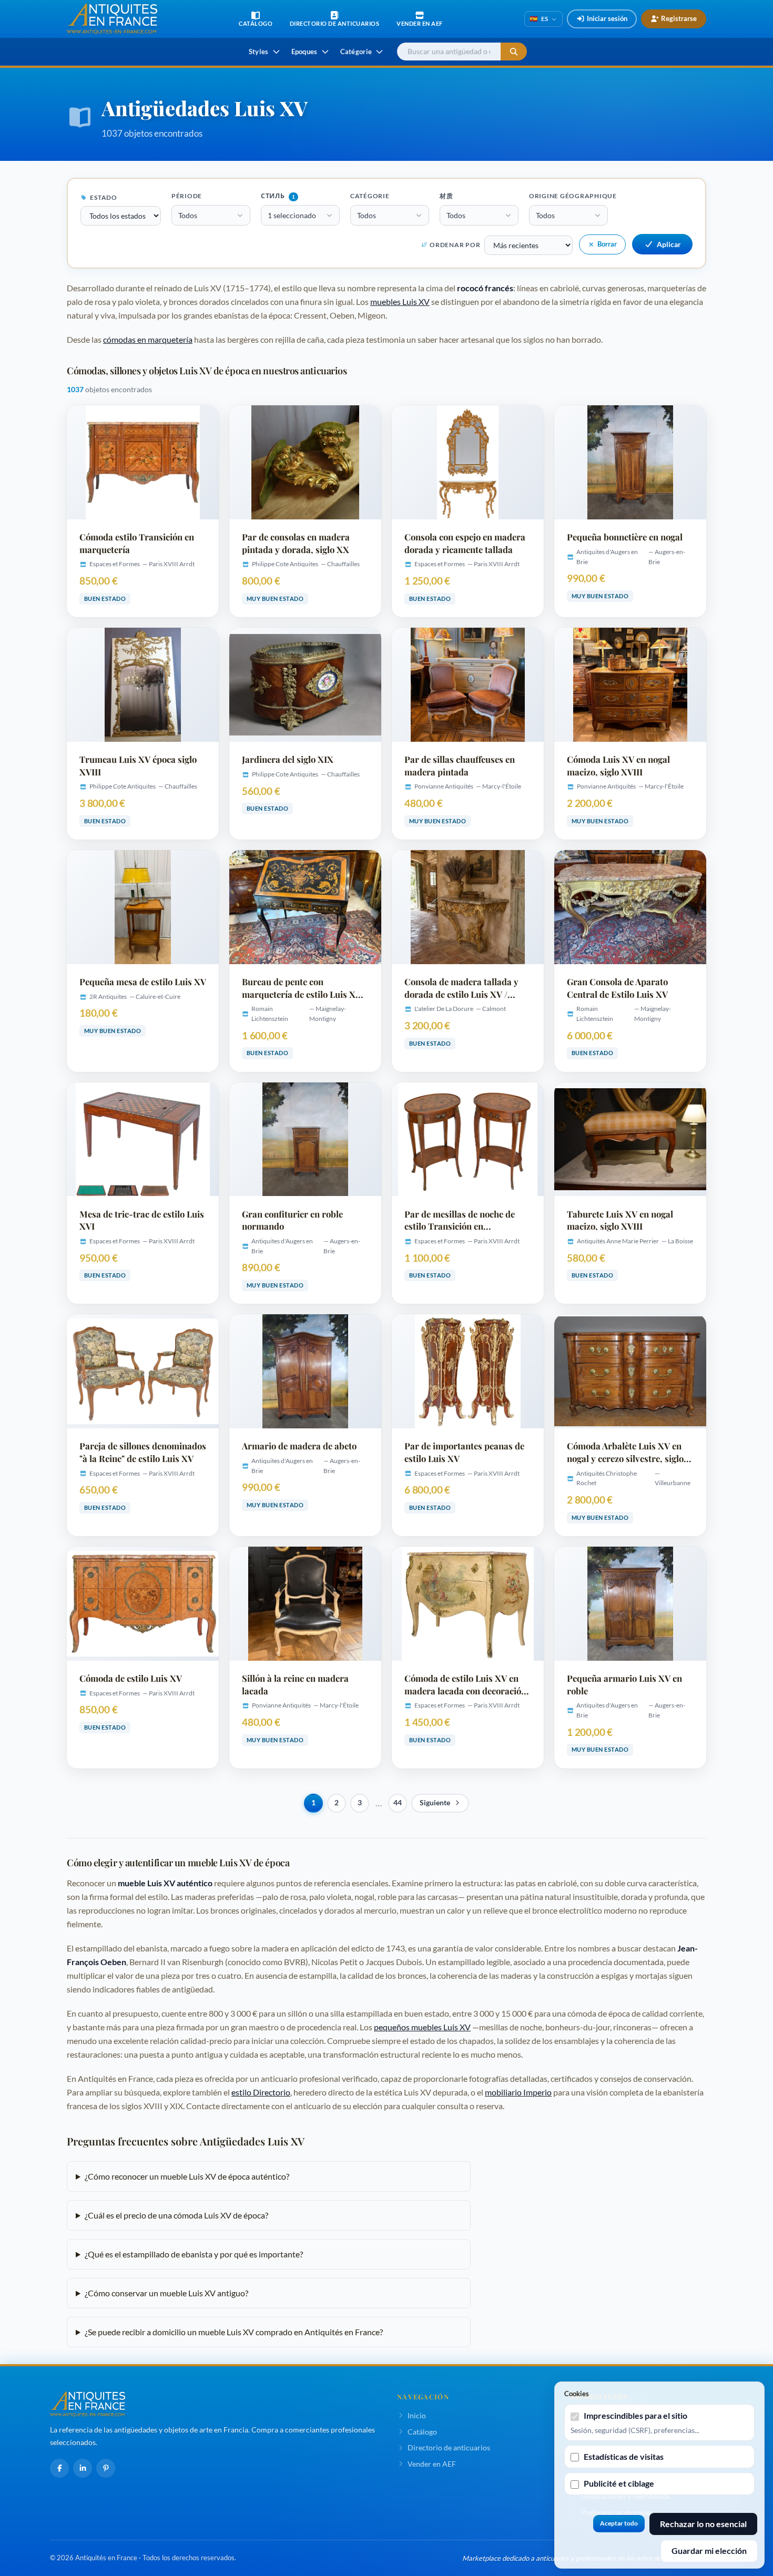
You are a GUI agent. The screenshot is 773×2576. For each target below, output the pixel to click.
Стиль (278, 196)
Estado (103, 197)
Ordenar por (455, 245)
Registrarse (679, 18)
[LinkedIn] (83, 2468)
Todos (188, 215)
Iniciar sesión (607, 18)
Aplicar (669, 244)
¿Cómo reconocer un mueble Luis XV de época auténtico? (187, 2176)
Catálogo (422, 2432)
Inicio (417, 2415)
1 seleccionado (292, 215)
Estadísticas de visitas (624, 2456)
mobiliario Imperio (518, 2092)
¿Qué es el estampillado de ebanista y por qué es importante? (194, 2254)
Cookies (577, 2394)
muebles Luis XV (400, 301)
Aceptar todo (619, 2523)
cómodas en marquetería (148, 339)
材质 (446, 196)
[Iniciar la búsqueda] (514, 52)
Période (187, 196)
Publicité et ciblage (619, 2483)
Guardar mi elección (709, 2551)
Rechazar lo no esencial (703, 2524)
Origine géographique (573, 196)
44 (398, 1803)
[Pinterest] (106, 2468)
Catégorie (370, 196)
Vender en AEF (432, 2464)
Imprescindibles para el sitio (635, 2415)
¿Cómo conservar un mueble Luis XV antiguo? (166, 2293)
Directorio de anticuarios (449, 2447)
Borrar (607, 244)
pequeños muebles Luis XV (422, 2027)
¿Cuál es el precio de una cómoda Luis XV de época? (176, 2215)
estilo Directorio (261, 2092)
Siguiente (435, 1803)
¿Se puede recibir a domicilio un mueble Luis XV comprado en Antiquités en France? (234, 2332)
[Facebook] (59, 2468)
